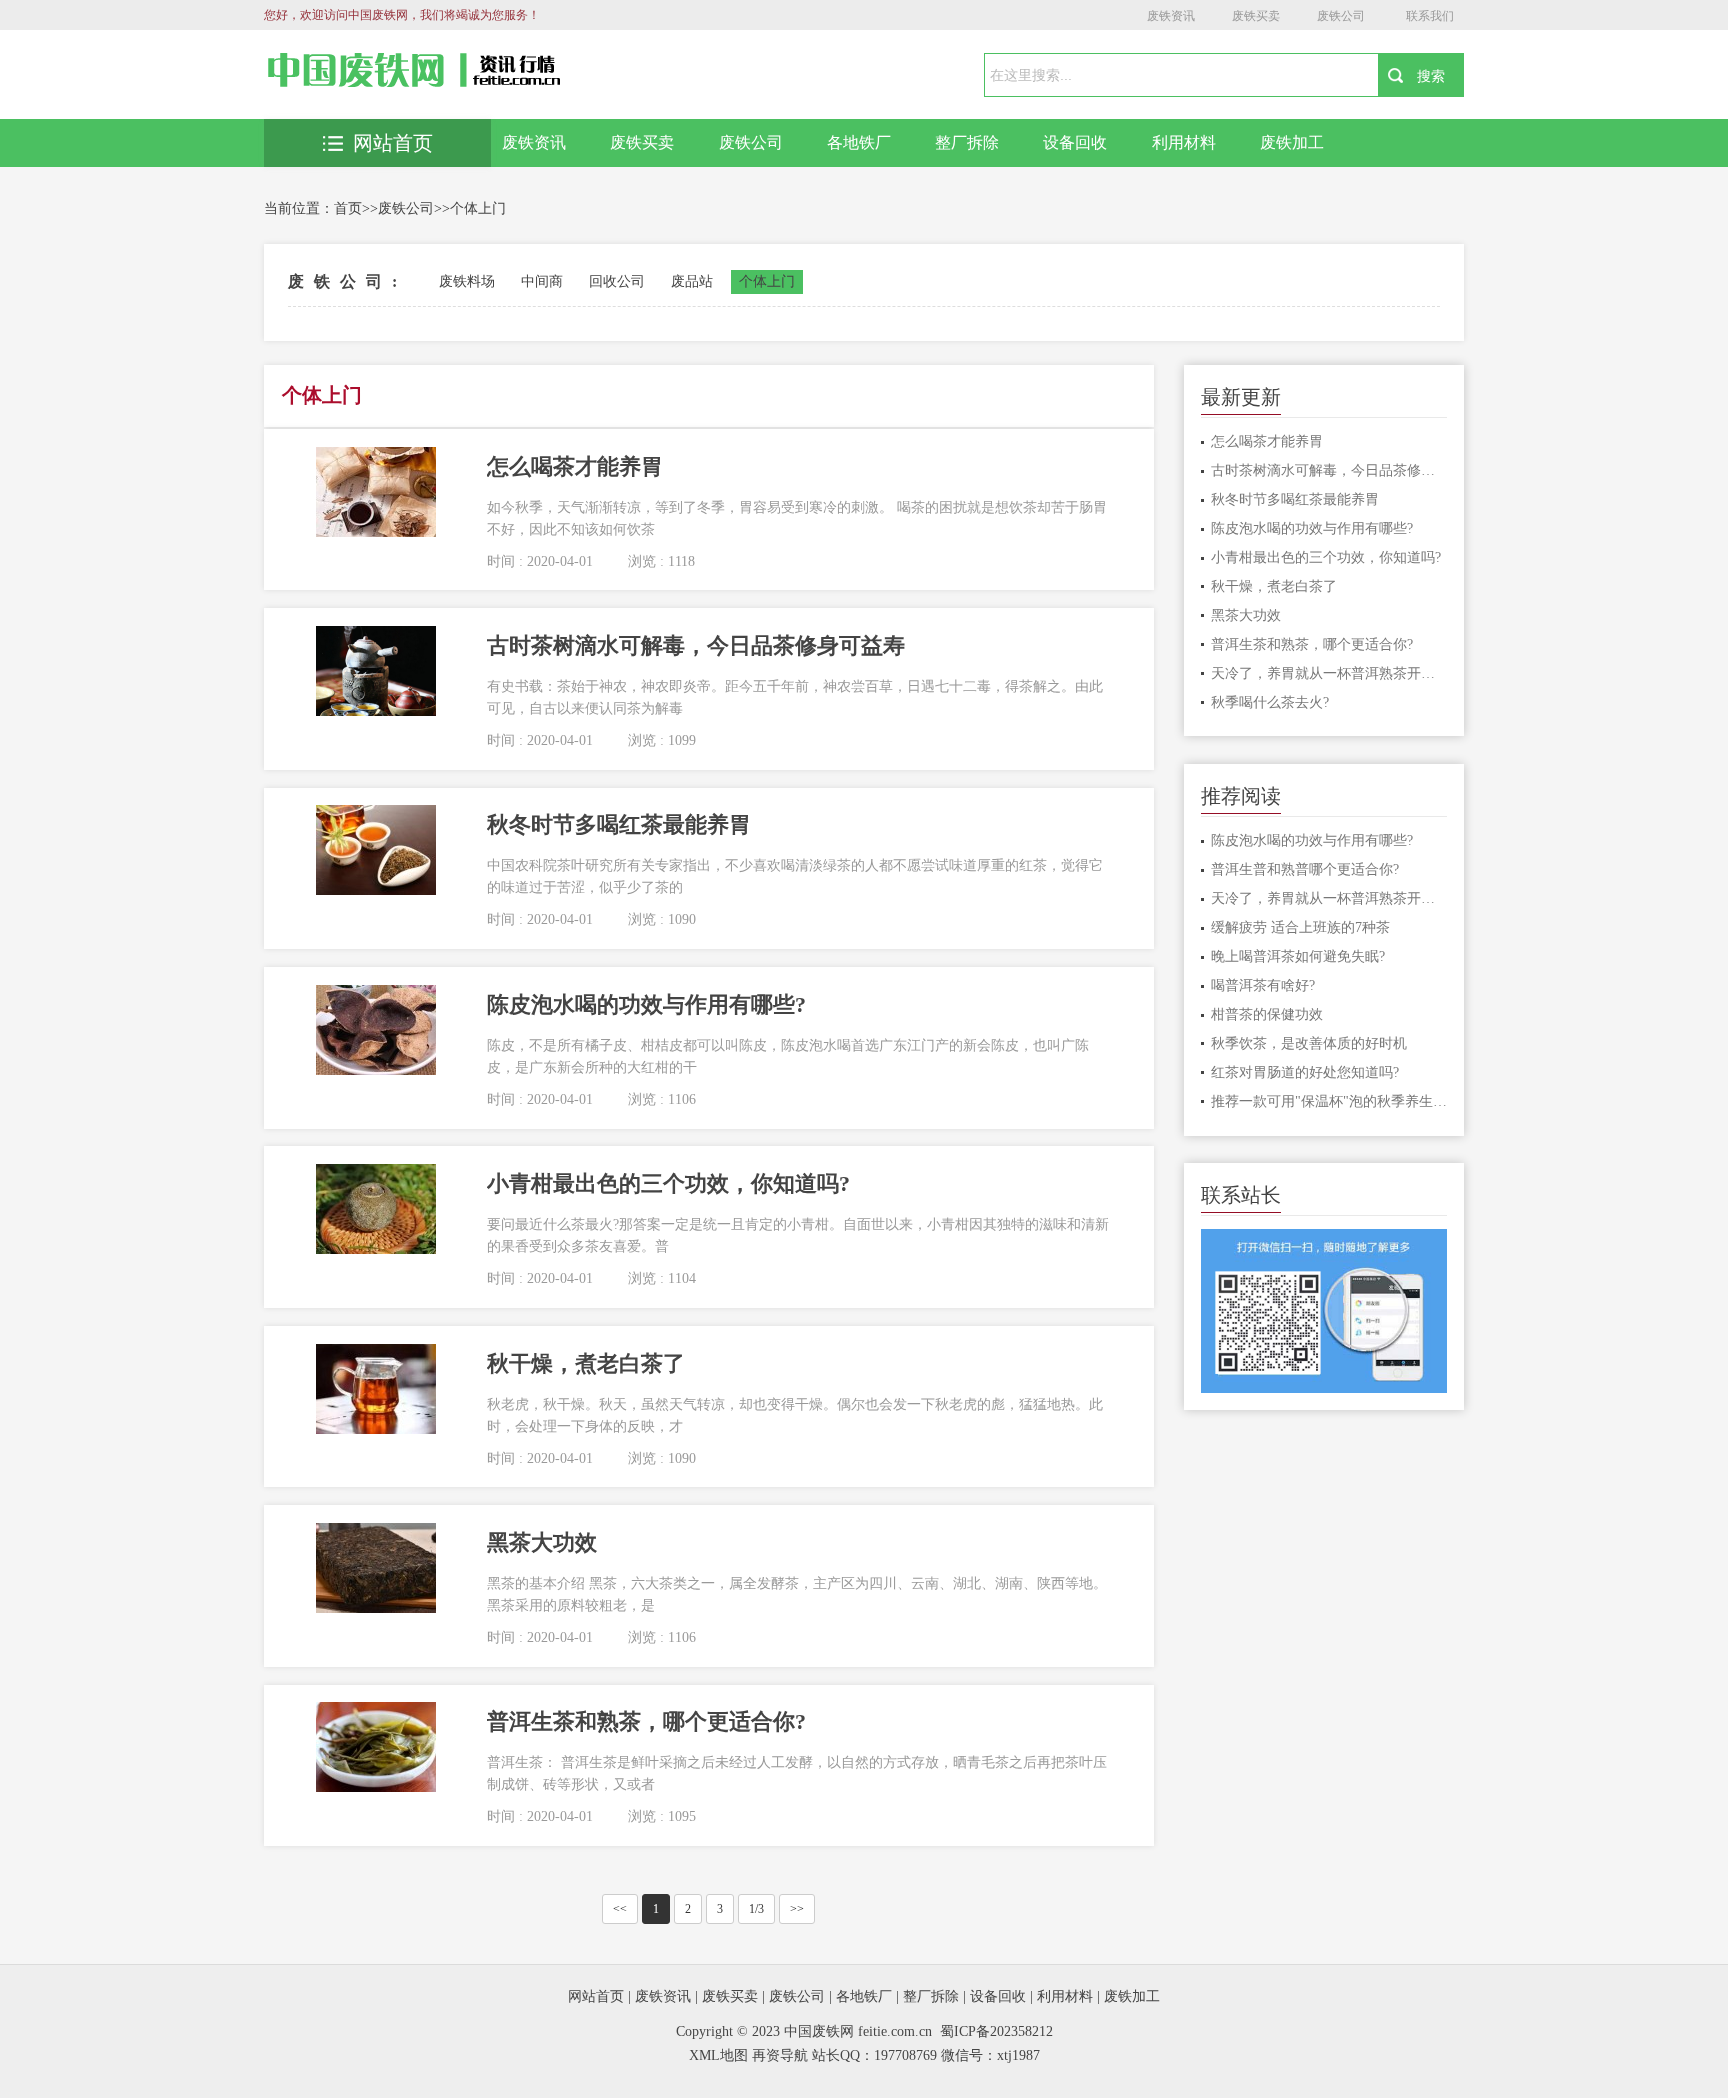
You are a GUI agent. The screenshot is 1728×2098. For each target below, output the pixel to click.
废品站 (692, 281)
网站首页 (393, 143)
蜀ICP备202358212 (996, 2031)
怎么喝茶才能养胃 (1267, 441)
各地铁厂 (859, 142)
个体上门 (478, 208)
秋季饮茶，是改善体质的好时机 (1309, 1043)
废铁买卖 (1256, 16)
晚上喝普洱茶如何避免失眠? (1298, 956)
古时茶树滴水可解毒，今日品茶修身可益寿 (1329, 470)
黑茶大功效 (1246, 615)
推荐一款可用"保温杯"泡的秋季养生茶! (1329, 1101)
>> (797, 1909)
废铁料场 (467, 281)
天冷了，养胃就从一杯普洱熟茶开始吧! (1329, 673)
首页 (348, 208)
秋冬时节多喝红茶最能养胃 (1295, 499)
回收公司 (617, 281)
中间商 (542, 281)
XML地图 (718, 2055)
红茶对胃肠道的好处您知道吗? (1305, 1072)
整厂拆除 (967, 142)
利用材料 (1184, 142)
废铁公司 (1341, 16)
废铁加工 (1292, 142)
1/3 (756, 1909)
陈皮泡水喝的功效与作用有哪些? (1312, 528)
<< (620, 1909)
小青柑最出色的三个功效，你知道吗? (1326, 557)
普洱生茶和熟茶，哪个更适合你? (1312, 644)
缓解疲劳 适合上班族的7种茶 (1300, 927)
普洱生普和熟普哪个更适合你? (1305, 869)
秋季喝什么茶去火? (1270, 702)
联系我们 (1430, 16)
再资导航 (780, 2055)
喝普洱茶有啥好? (1263, 985)
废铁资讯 (1171, 16)
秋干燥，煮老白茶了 (1274, 586)
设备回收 (1075, 142)
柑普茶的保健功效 (1267, 1014)
